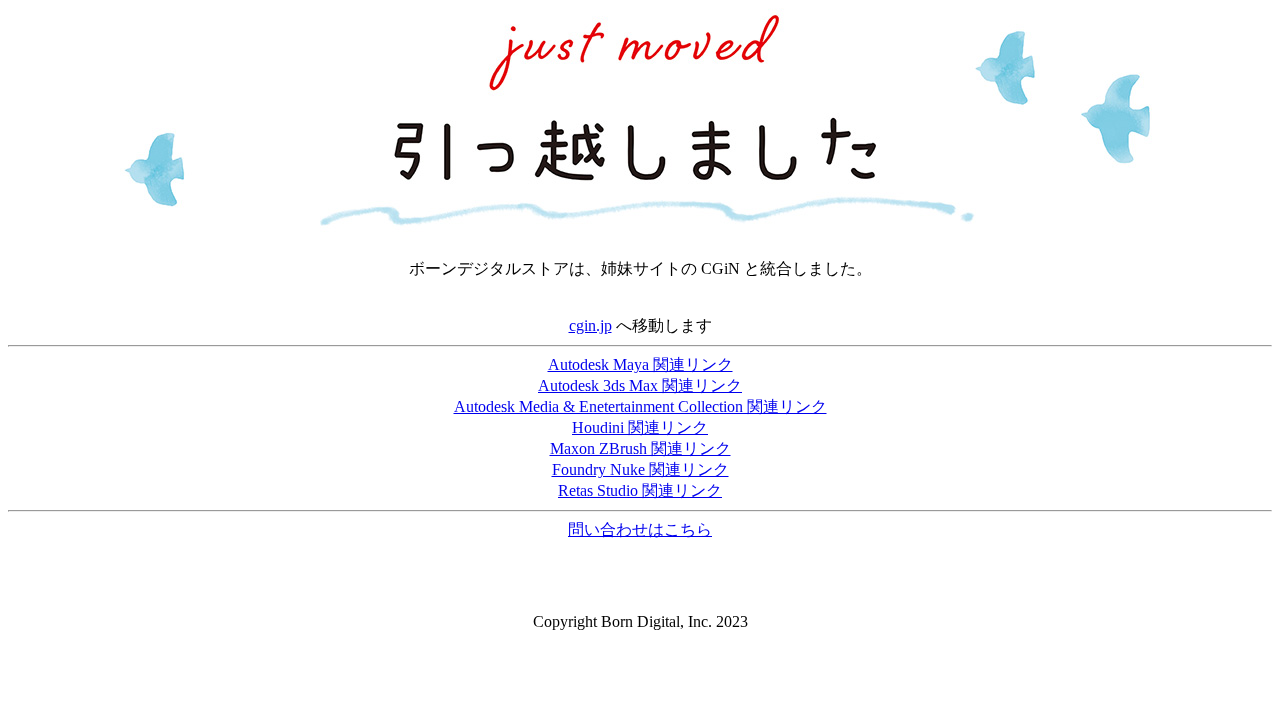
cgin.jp (590, 325)
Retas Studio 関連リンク (640, 490)
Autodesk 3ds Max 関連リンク (640, 385)
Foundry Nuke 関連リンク (640, 469)
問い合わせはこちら (640, 529)
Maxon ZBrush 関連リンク (640, 448)
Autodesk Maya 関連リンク (640, 364)
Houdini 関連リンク (640, 427)
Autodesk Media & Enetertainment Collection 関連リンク (640, 406)
